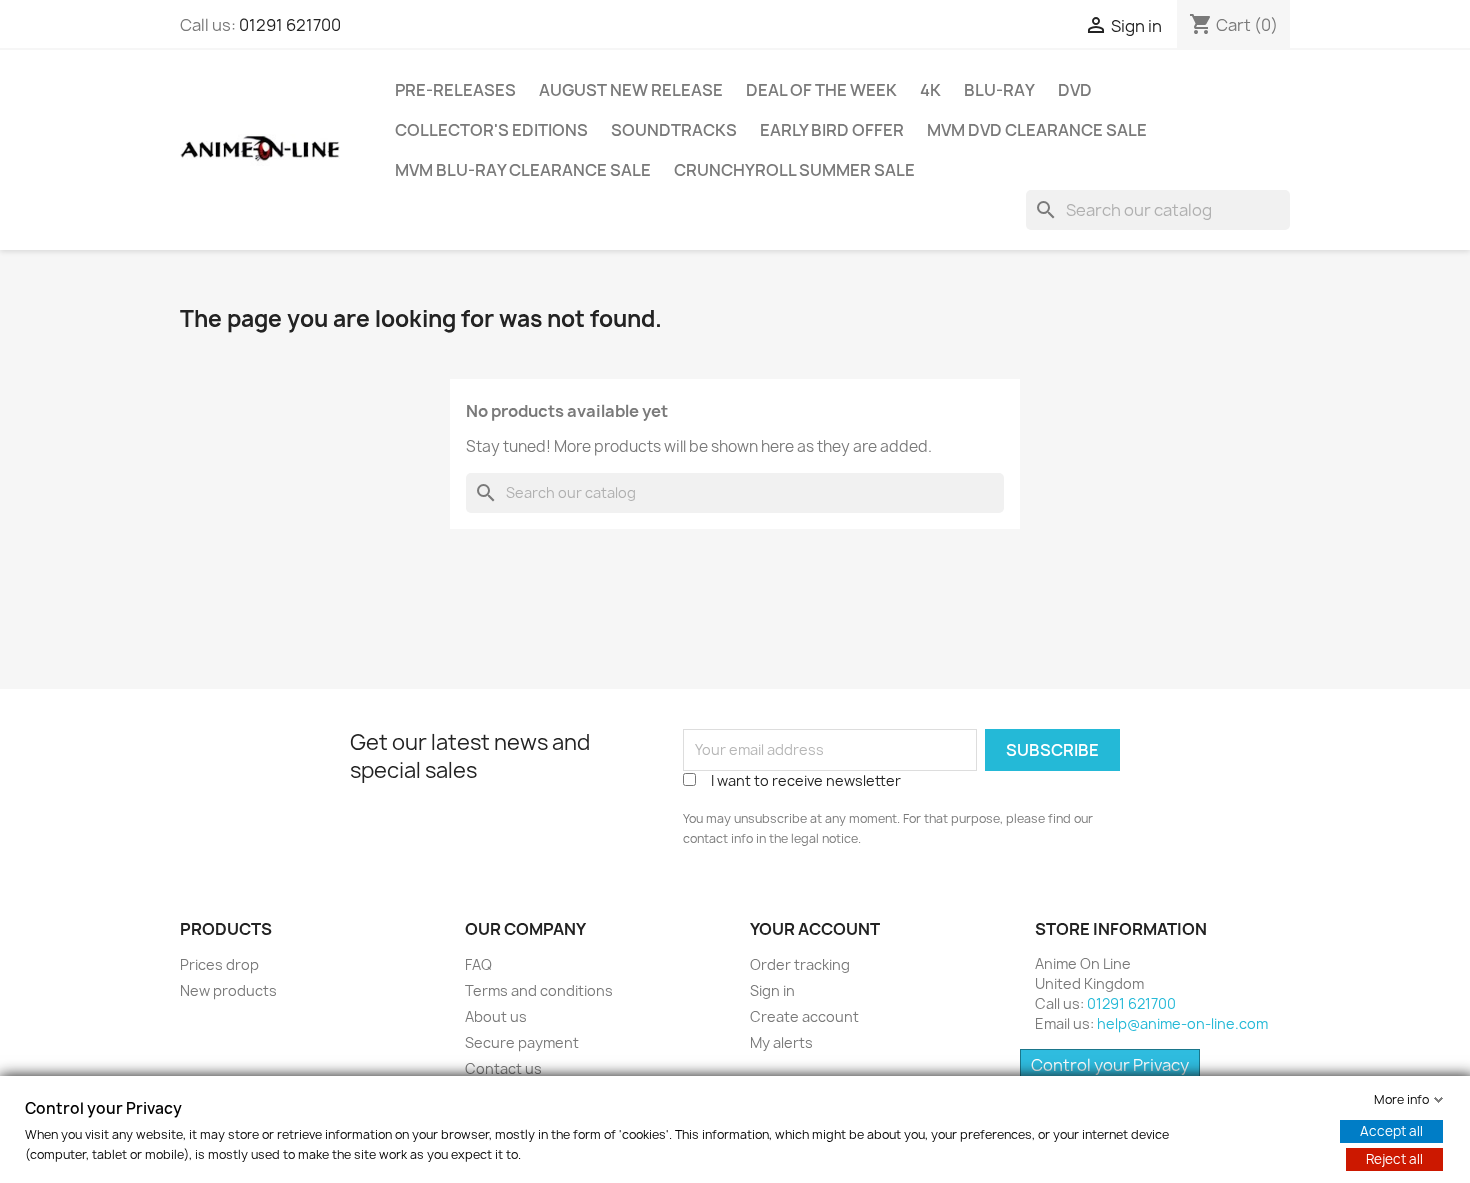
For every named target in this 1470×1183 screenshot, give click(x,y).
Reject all (1394, 1159)
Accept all (1391, 1131)
